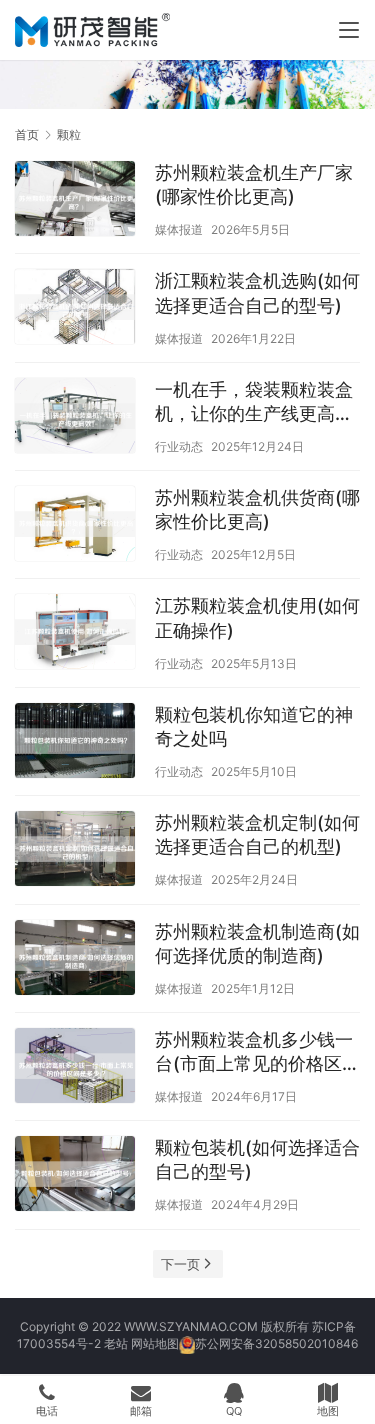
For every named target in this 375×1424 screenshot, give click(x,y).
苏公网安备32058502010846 (276, 1343)
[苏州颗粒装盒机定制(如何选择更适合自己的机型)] (75, 851)
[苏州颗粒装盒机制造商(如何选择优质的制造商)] (75, 960)
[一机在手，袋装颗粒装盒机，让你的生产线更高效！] (75, 418)
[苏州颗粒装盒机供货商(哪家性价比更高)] (75, 526)
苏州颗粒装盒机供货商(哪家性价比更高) (257, 509)
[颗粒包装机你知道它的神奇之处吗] (75, 743)
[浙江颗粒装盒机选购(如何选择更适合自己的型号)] (75, 309)
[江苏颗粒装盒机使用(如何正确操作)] (75, 634)
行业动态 (179, 446)
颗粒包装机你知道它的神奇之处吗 (254, 726)
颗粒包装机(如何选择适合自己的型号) (257, 1159)
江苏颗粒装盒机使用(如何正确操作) (257, 617)
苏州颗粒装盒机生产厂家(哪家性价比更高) (254, 184)
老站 (116, 1343)
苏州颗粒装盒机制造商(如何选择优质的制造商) (257, 943)
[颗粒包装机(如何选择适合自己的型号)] (75, 1176)
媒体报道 (179, 229)
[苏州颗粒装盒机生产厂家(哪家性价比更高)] (75, 201)
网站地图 (155, 1343)
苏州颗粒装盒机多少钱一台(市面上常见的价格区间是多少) (257, 1052)
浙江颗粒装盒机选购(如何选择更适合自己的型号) (257, 292)
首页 (27, 134)
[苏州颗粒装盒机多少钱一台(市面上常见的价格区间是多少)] (75, 1068)
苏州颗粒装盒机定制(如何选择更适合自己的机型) (257, 834)
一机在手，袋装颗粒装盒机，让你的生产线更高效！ (254, 402)
